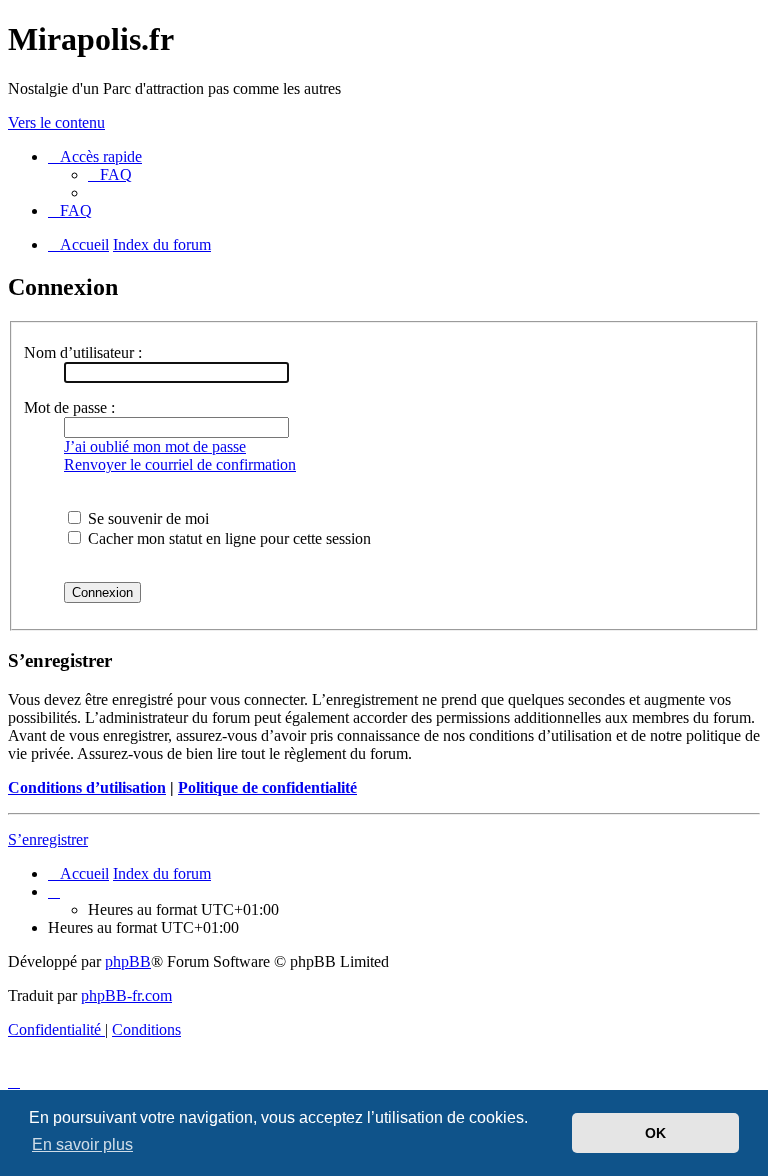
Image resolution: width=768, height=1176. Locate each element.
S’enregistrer (48, 839)
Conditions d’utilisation (87, 787)
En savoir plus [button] (82, 1144)
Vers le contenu (56, 122)
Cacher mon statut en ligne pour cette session (227, 538)
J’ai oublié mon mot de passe (155, 446)
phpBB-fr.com (126, 995)
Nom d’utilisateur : (83, 352)
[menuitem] (110, 174)
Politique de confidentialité (267, 787)
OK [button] (655, 1133)
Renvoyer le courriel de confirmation (180, 464)
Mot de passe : (69, 407)
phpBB (128, 961)
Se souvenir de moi (146, 518)
